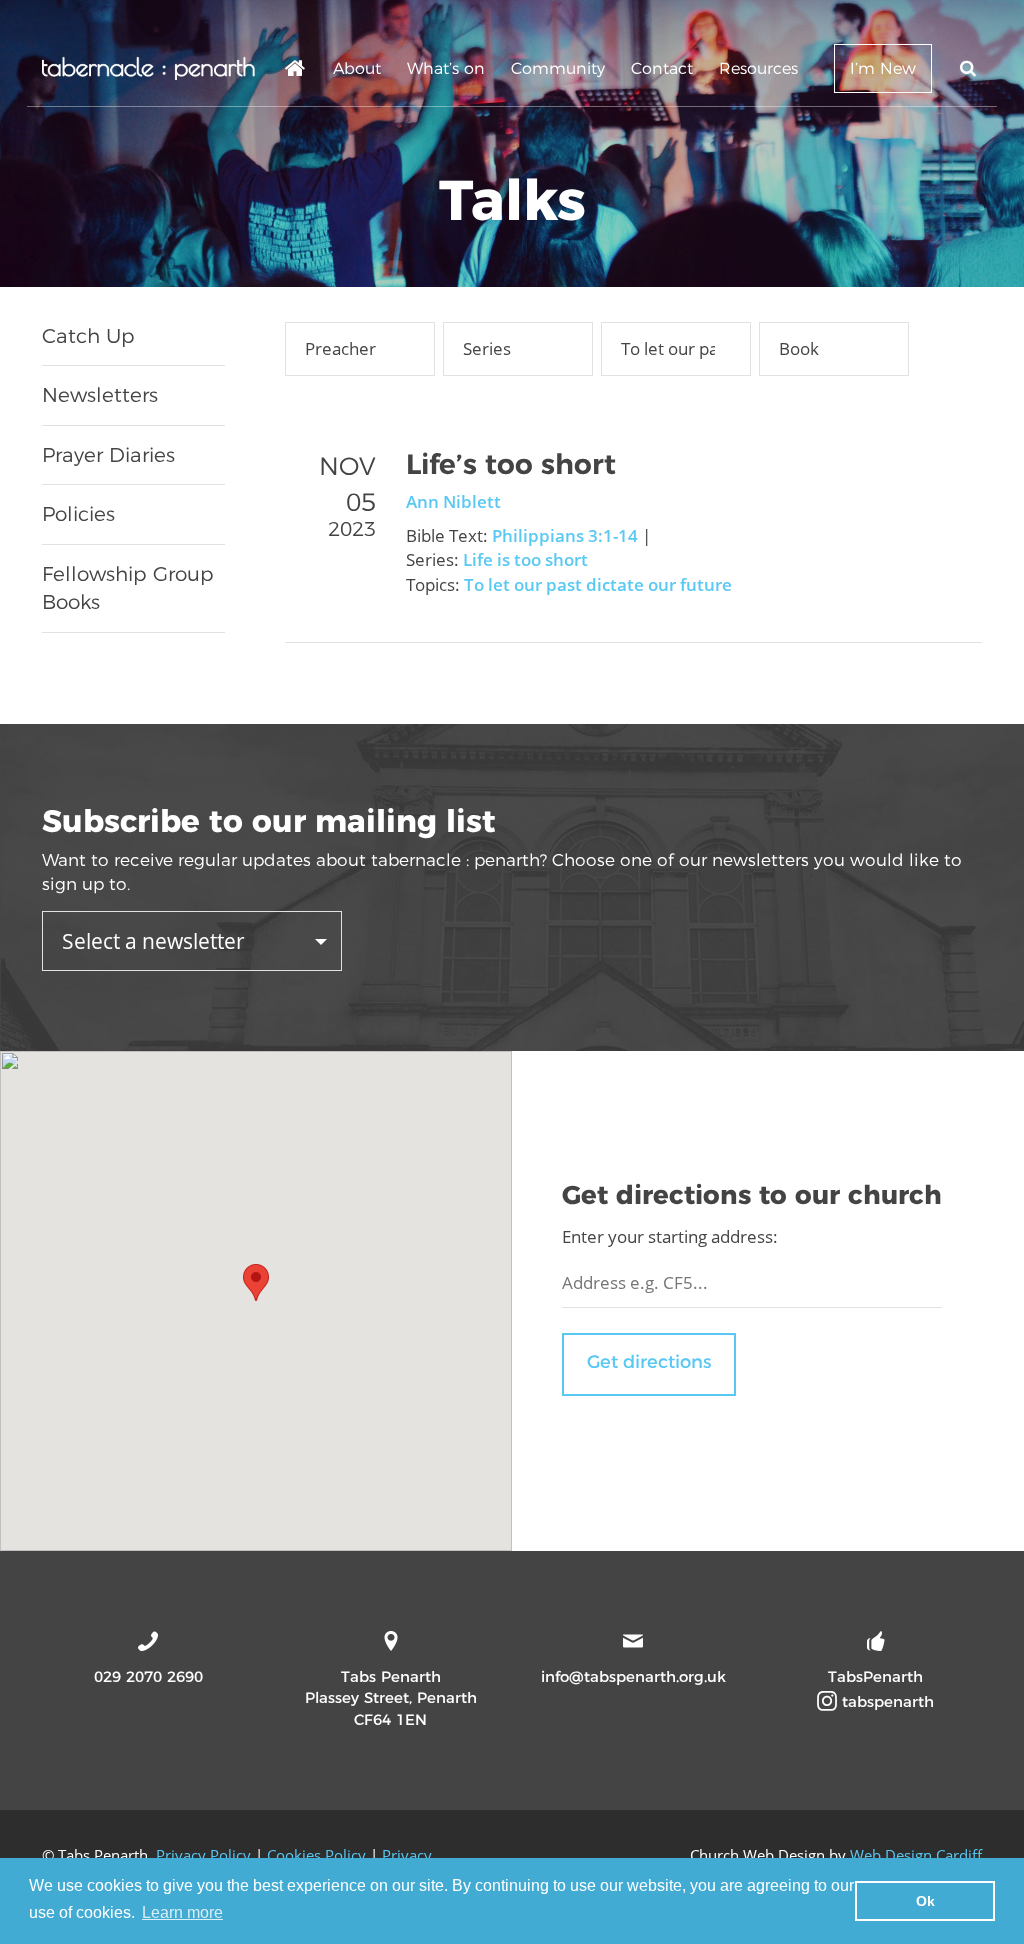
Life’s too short (511, 464)
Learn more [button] (182, 1912)
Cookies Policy (316, 1855)
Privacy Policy (203, 1855)
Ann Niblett (453, 501)
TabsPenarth (875, 1676)
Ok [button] (925, 1901)
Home (296, 71)
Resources (758, 68)
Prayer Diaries (108, 455)
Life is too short (525, 559)
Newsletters (100, 395)
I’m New (883, 68)
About (357, 68)
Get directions (649, 1362)
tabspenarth (885, 1701)
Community (558, 68)
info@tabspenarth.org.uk (633, 1676)
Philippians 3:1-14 (565, 535)
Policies (78, 514)
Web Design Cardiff (916, 1855)
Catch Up (88, 336)
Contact (662, 68)
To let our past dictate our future (598, 584)
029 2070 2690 (148, 1676)
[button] (256, 1282)
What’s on (446, 68)
